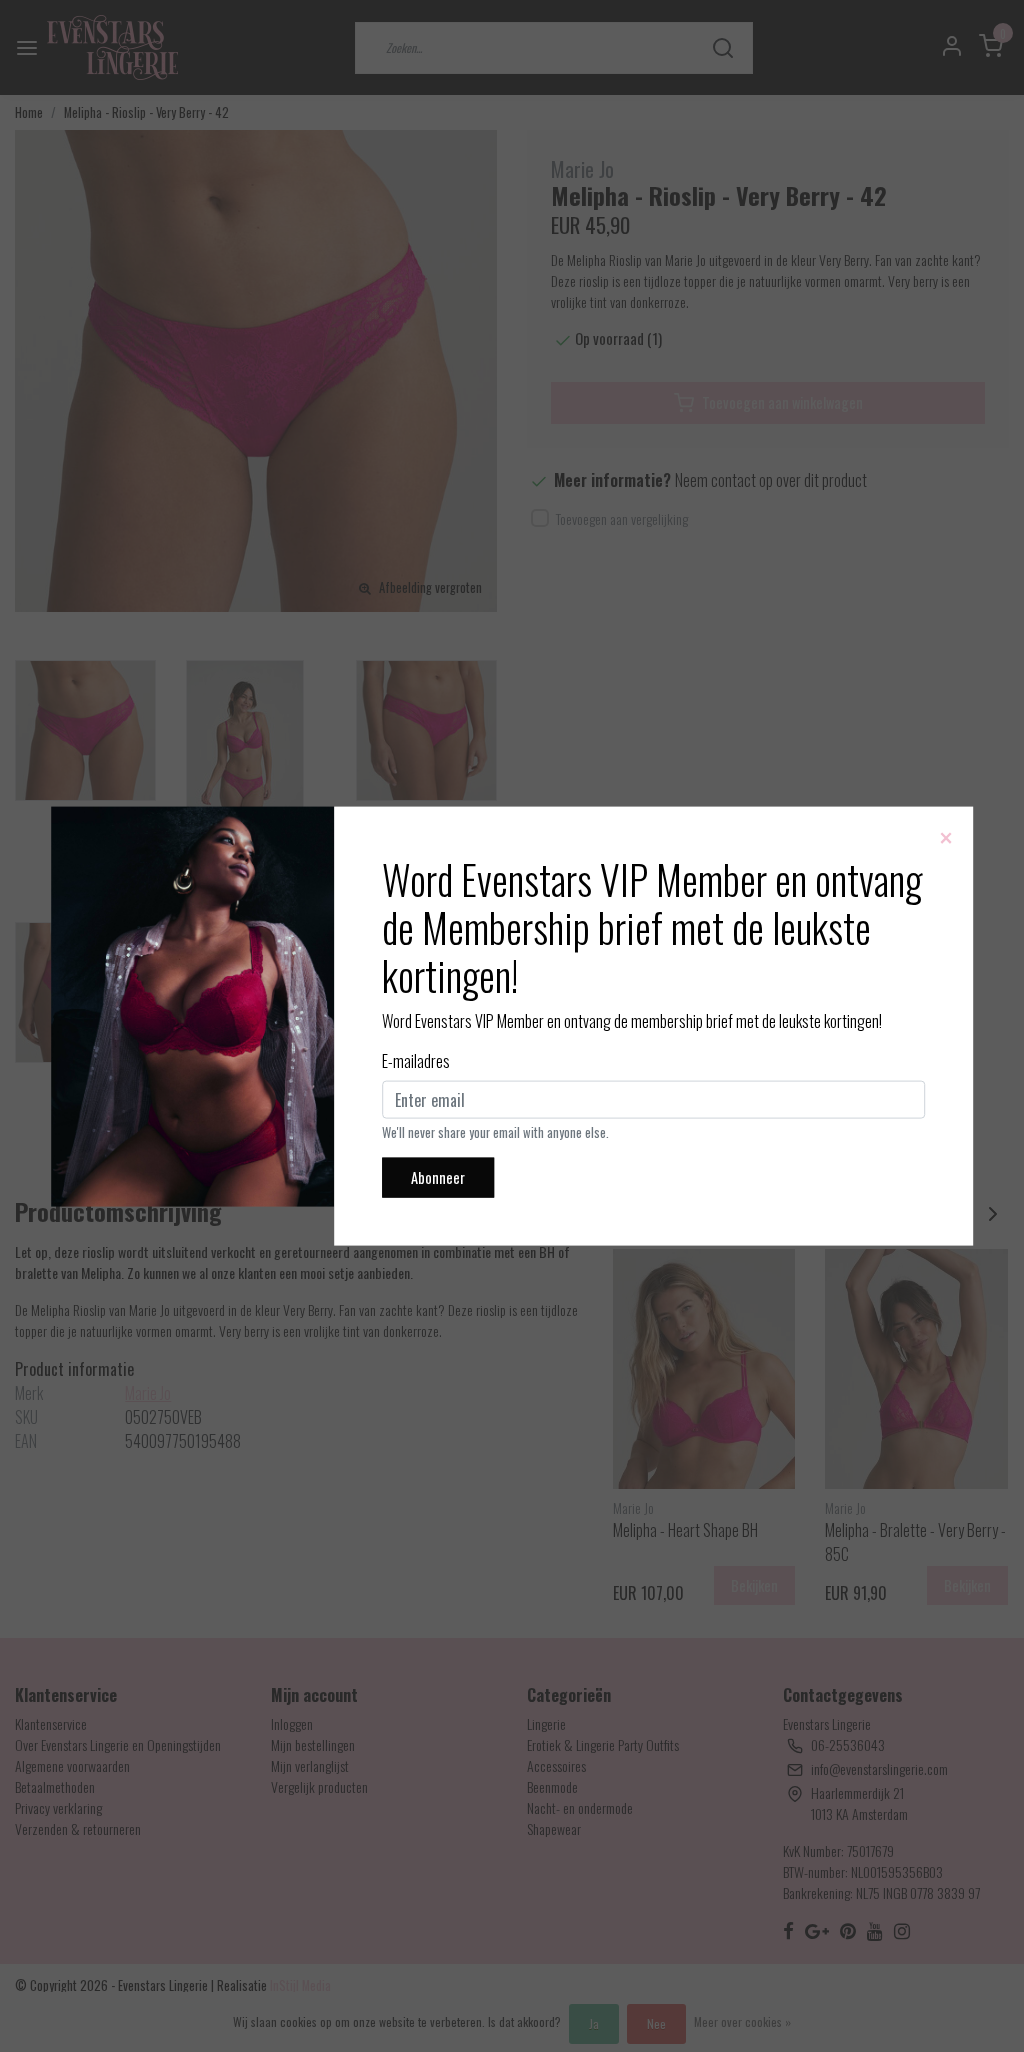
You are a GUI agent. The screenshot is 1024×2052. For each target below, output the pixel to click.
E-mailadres (416, 1061)
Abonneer (438, 1177)
